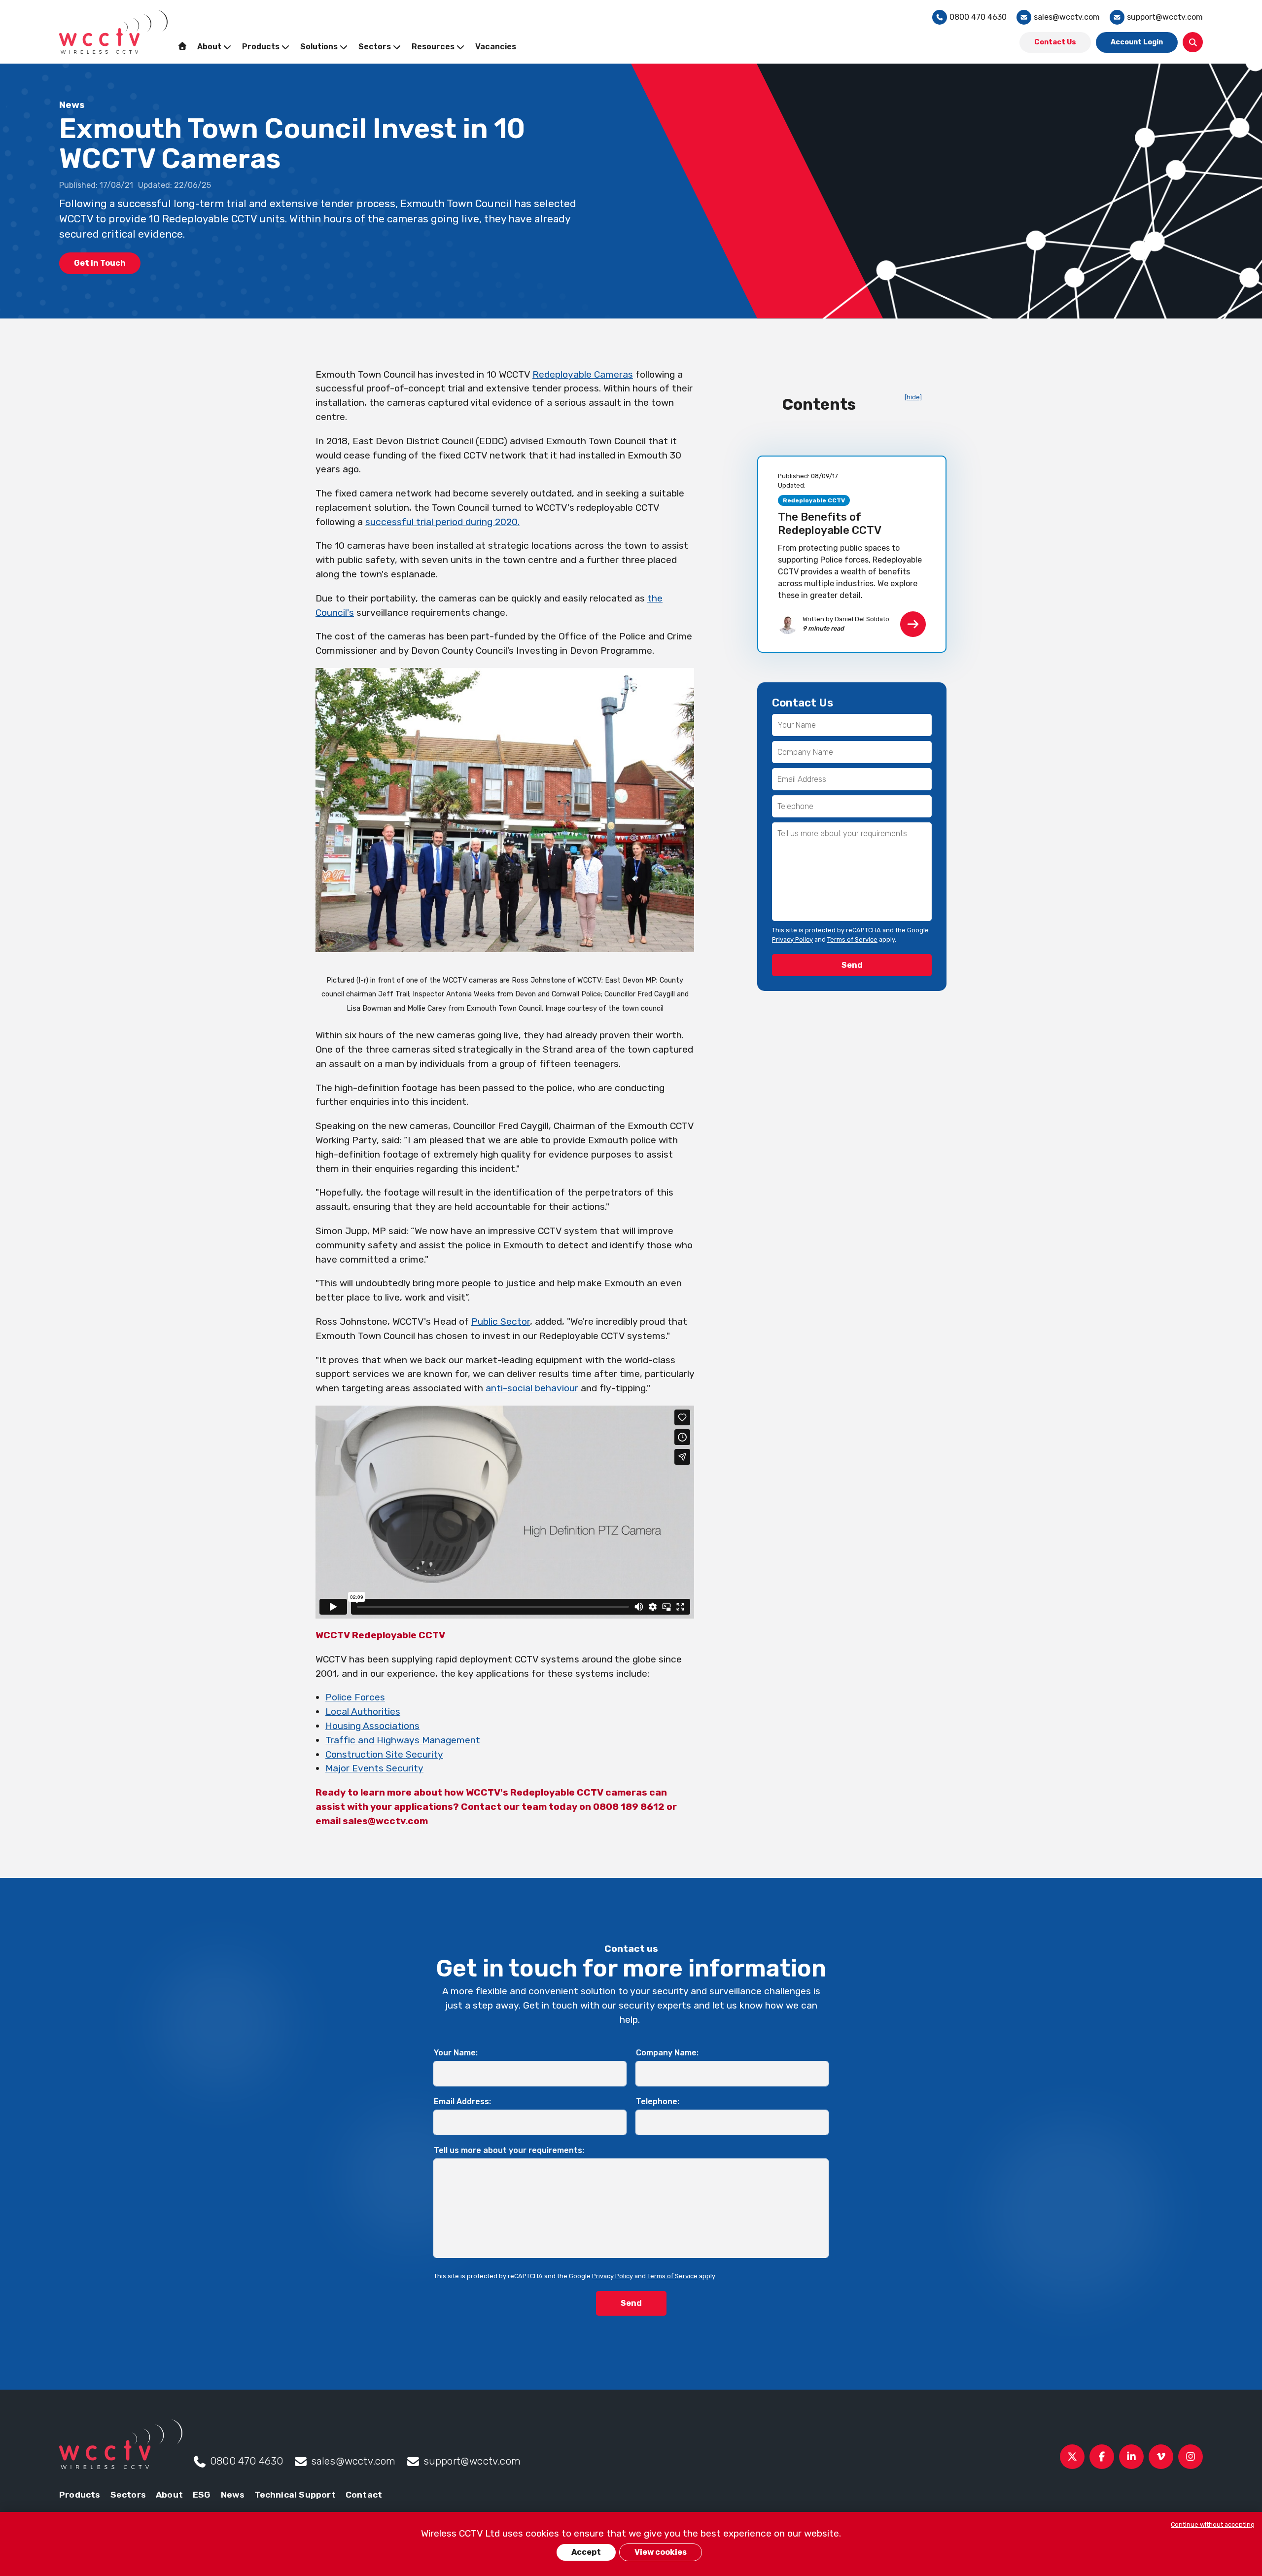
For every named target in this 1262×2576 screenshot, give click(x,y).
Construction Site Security (384, 1754)
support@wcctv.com (1165, 17)
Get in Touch (100, 263)
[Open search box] (1193, 42)
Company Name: (667, 2053)
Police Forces (355, 1697)
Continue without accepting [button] (1213, 2524)
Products (80, 2495)
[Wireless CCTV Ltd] (113, 32)
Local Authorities (363, 1711)
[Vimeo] (1161, 2457)
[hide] (913, 397)
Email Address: (462, 2101)
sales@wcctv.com (1067, 17)
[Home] (182, 46)
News (233, 2495)
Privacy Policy (792, 939)
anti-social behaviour (532, 1388)
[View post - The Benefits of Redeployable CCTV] (852, 554)
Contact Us (1055, 42)
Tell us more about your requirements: (509, 2150)
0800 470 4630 (978, 17)
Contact (364, 2495)
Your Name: (456, 2053)
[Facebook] (1102, 2457)
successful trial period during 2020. (442, 522)
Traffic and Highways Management (403, 1740)
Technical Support (295, 2495)
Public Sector (501, 1322)
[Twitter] (1072, 2457)
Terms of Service (852, 939)
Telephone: (658, 2101)
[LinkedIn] (1131, 2457)
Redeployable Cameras (583, 374)
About (169, 2495)
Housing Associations (372, 1726)
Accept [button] (586, 2552)
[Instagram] (1191, 2457)
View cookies (661, 2552)
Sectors (128, 2495)
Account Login (1137, 42)
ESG (202, 2495)
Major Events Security (374, 1768)
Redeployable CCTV (814, 500)
